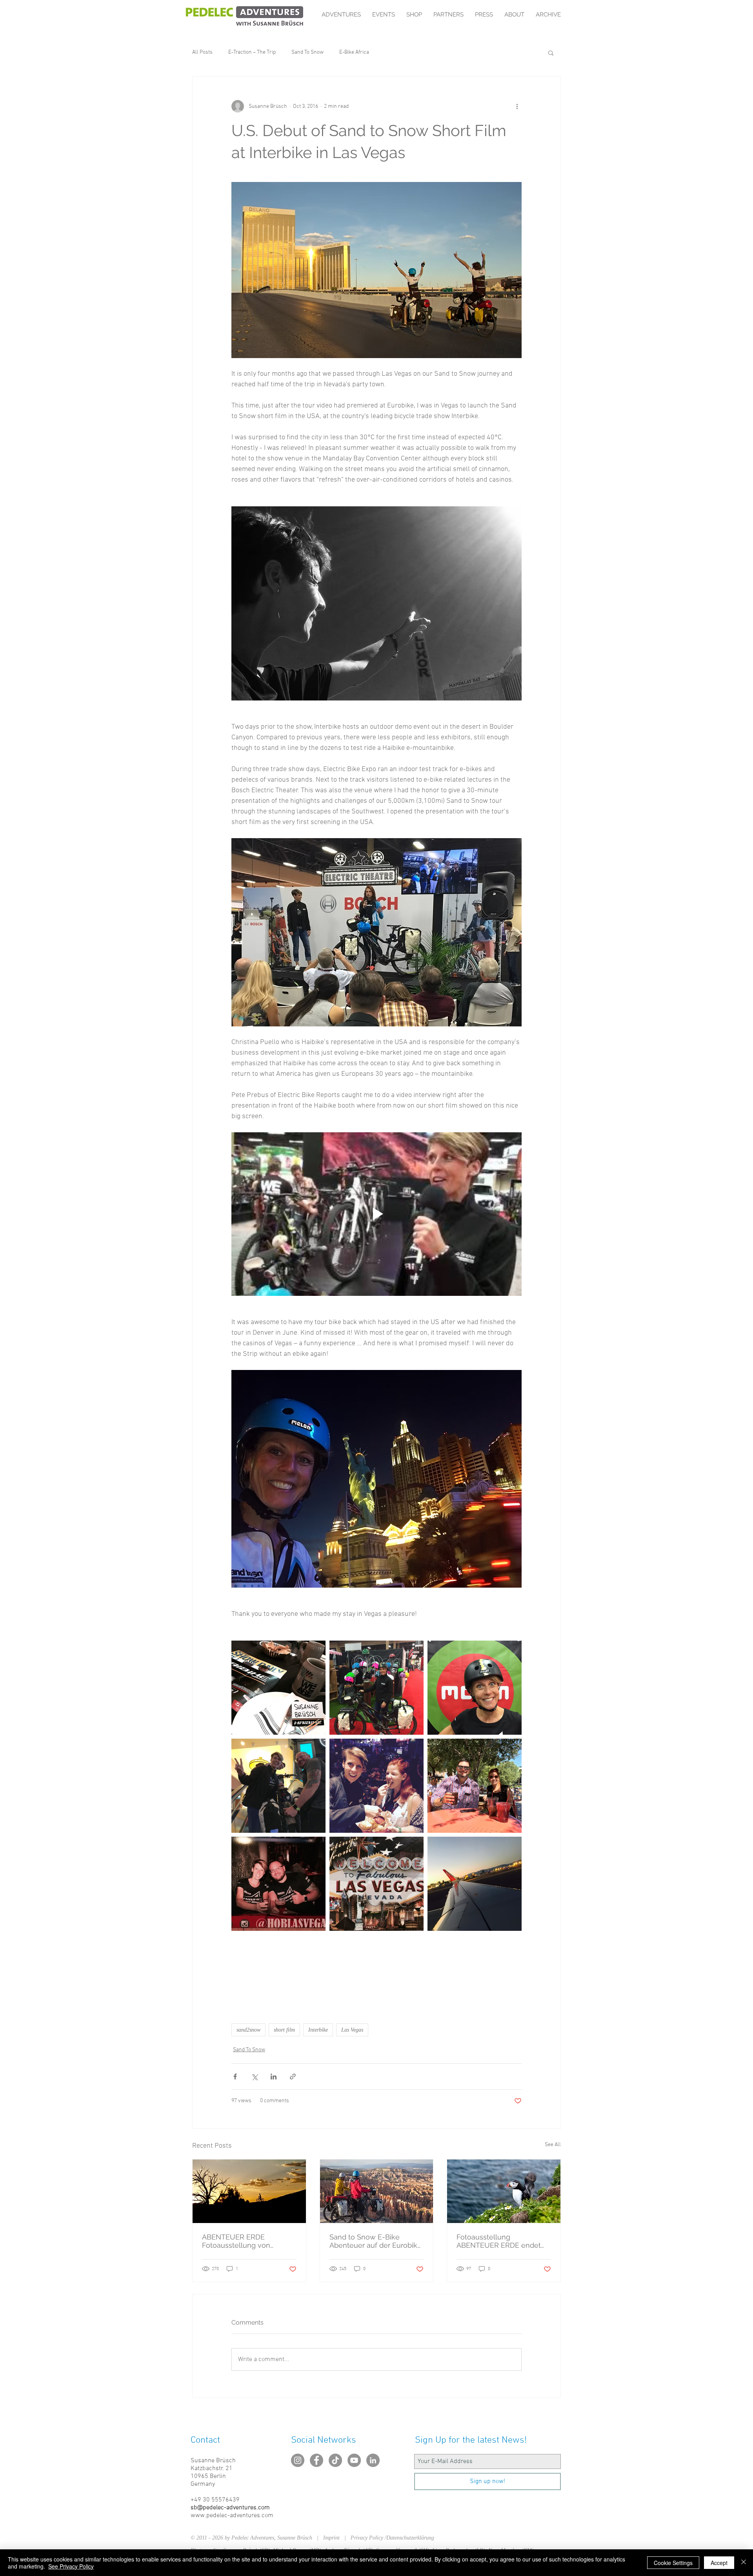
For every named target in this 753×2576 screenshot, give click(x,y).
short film (284, 2030)
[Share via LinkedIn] (274, 2077)
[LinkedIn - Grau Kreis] (373, 2460)
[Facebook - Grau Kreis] (316, 2460)
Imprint (334, 2538)
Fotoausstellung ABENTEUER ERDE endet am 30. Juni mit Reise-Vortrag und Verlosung (499, 2241)
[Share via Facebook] (235, 2077)
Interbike (318, 2030)
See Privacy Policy (71, 2566)
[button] (551, 53)
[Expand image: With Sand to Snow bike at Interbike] (376, 1688)
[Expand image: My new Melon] (475, 1688)
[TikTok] (335, 2460)
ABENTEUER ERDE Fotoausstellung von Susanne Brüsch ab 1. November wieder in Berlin (247, 2241)
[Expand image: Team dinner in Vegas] (278, 1884)
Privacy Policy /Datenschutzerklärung (392, 2538)
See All (553, 2145)
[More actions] (517, 106)
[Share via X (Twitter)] (254, 2077)
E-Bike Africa (354, 52)
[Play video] (376, 1214)
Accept (719, 2563)
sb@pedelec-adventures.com (230, 2508)
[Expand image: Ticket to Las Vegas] (376, 1884)
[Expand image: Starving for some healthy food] (376, 1786)
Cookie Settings (673, 2563)
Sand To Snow (307, 52)
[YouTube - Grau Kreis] (354, 2460)
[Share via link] (293, 2077)
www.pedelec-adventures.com (232, 2516)
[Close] (744, 2563)
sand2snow (248, 2030)
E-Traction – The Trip (252, 52)
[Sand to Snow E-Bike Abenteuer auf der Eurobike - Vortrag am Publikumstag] (377, 2191)
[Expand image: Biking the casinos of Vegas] (278, 1786)
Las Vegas (352, 2030)
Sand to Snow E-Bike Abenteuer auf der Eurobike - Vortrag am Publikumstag (376, 2241)
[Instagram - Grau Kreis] (298, 2460)
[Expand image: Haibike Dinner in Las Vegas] (278, 1688)
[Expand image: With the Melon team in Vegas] (475, 1786)
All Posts (202, 52)
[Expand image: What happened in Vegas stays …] (475, 1884)
